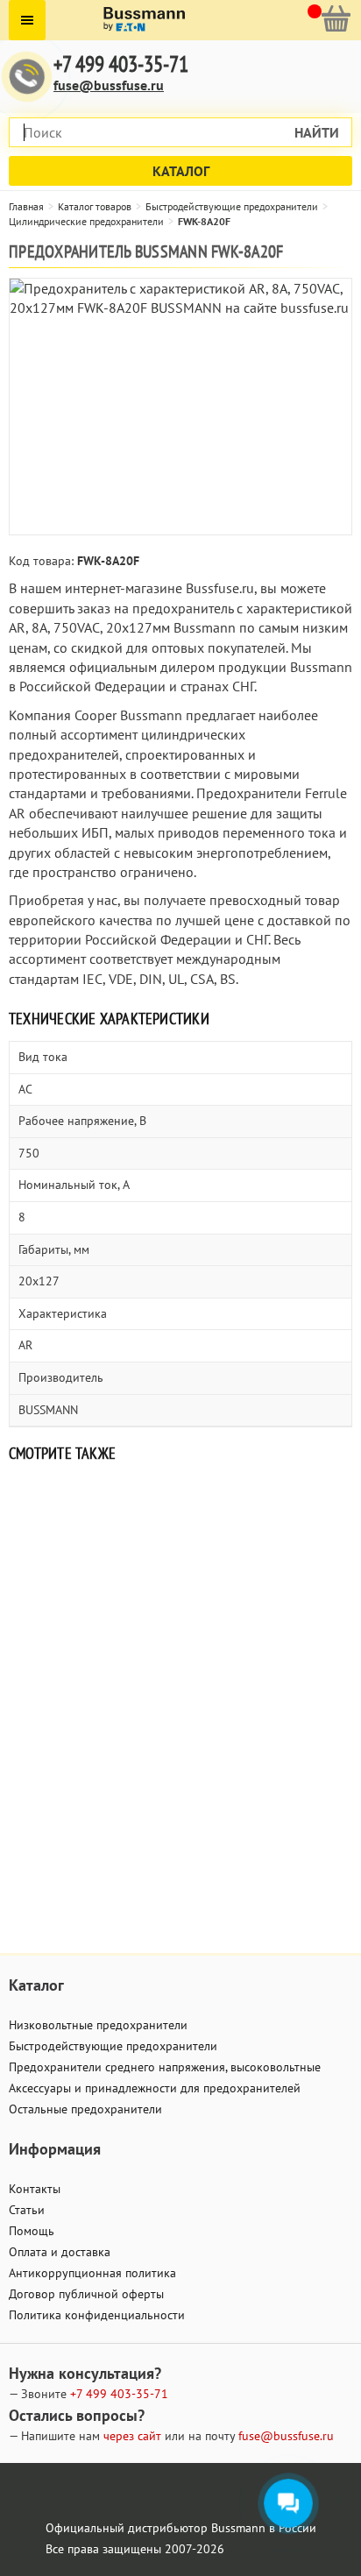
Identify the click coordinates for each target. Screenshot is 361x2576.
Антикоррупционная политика (92, 2273)
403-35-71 (119, 2394)
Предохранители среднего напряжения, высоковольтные (165, 2067)
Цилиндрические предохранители (86, 221)
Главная (26, 206)
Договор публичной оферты (86, 2294)
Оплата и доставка (60, 2252)
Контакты (35, 2189)
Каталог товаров (95, 206)
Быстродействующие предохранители (232, 206)
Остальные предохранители (85, 2109)
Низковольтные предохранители (98, 2025)
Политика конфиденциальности (97, 2315)
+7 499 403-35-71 (121, 64)
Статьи (27, 2210)
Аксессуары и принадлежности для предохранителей (155, 2088)
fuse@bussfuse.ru (109, 85)
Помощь (32, 2231)
